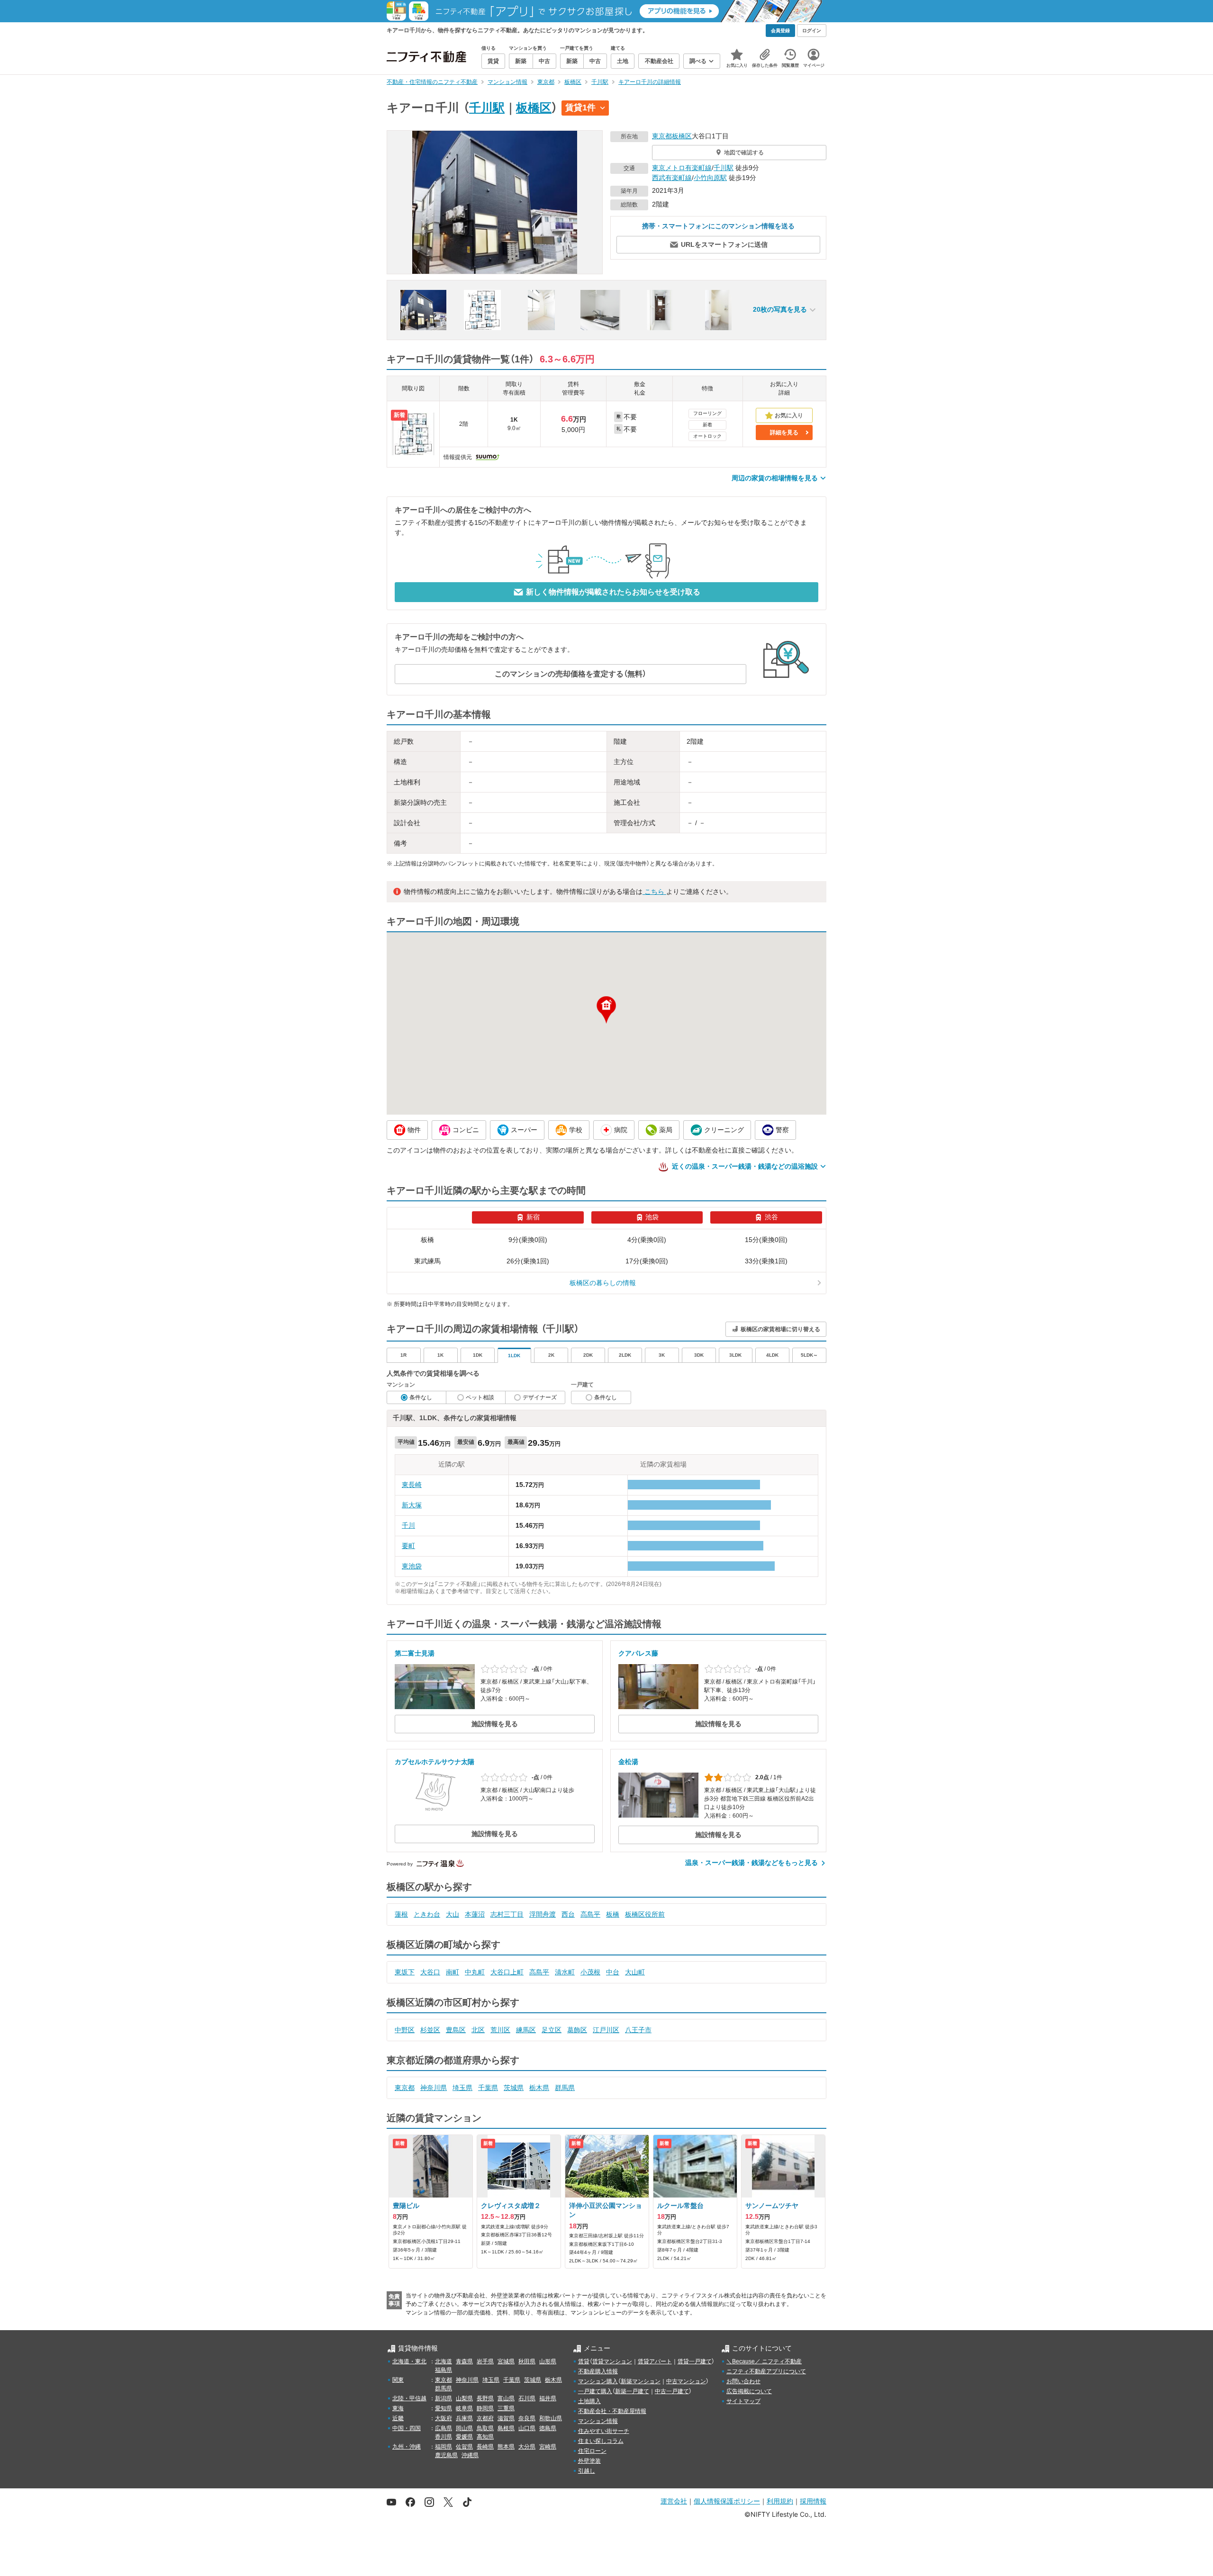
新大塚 (412, 1505)
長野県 (485, 2398)
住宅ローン (592, 2451)
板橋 (613, 1914)
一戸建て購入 (595, 2391)
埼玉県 (462, 2088)
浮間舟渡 (543, 1914)
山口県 (527, 2428)
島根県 (506, 2428)
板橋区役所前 (645, 1914)
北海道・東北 (409, 2361)
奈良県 (527, 2418)
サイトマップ (743, 2401)
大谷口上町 (507, 1972)
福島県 (444, 2370)
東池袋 (412, 1566)
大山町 (635, 1972)
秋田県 (527, 2361)
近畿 (398, 2418)
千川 (408, 1525)
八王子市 (638, 2030)
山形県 (548, 2361)
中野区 (405, 2030)
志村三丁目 (507, 1914)
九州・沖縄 (407, 2447)
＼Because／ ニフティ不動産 (764, 2361)
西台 (568, 1914)
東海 (398, 2408)
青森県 (464, 2361)
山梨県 (464, 2398)
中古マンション (686, 2381)
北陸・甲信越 (409, 2398)
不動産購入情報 (598, 2371)
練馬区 (526, 2030)
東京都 (662, 136)
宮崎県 (548, 2447)
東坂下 (405, 1972)
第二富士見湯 (415, 1653)
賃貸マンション (612, 2361)
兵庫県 (464, 2418)
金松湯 (628, 1762)
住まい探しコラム (601, 2441)
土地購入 (589, 2401)
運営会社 (674, 2501)
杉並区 (430, 2030)
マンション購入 (598, 2381)
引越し (587, 2471)
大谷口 (430, 1972)
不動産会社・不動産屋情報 (612, 2411)
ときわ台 (427, 1914)
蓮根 (401, 1914)
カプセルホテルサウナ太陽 (435, 1762)
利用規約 (780, 2501)
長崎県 (485, 2447)
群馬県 (565, 2088)
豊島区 (456, 2030)
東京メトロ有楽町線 (682, 168)
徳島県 (548, 2428)
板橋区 (534, 108)
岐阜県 (464, 2408)
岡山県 (464, 2428)
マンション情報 (598, 2421)
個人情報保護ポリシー (727, 2501)
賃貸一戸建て (695, 2361)
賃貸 (584, 2361)
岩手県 (485, 2361)
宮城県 (506, 2361)
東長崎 (412, 1485)
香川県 (444, 2437)
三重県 (506, 2408)
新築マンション (641, 2381)
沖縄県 (470, 2455)
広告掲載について (749, 2391)
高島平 (590, 1914)
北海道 (444, 2361)
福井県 (548, 2398)
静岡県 (485, 2408)
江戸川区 (606, 2030)
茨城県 (514, 2088)
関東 (398, 2380)
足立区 (552, 2030)
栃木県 (539, 2088)
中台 (613, 1972)
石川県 (527, 2398)
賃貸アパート (655, 2361)
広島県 (444, 2428)
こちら (654, 892)
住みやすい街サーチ (604, 2431)
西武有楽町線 (672, 178)
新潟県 (444, 2398)
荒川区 (500, 2030)
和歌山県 (551, 2418)
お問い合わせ (743, 2381)
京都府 (485, 2418)
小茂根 (590, 1972)
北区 (478, 2030)
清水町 (565, 1972)
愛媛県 (464, 2437)
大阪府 (444, 2418)
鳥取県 (485, 2428)
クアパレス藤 (638, 1653)
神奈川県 (434, 2088)
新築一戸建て (632, 2391)
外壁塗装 (589, 2461)
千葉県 (488, 2088)
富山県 (506, 2398)
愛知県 (444, 2408)
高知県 (485, 2437)
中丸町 (475, 1972)
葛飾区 (577, 2030)
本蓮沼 (475, 1914)
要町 (408, 1546)
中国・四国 (407, 2428)
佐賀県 (464, 2447)
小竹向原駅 (710, 178)
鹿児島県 (446, 2455)
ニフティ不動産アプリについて (766, 2371)
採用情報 (813, 2501)
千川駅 (487, 108)
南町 (453, 1972)
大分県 (527, 2447)
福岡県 (444, 2447)
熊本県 (506, 2447)
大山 (453, 1914)
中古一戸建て (672, 2391)
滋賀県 (506, 2418)
